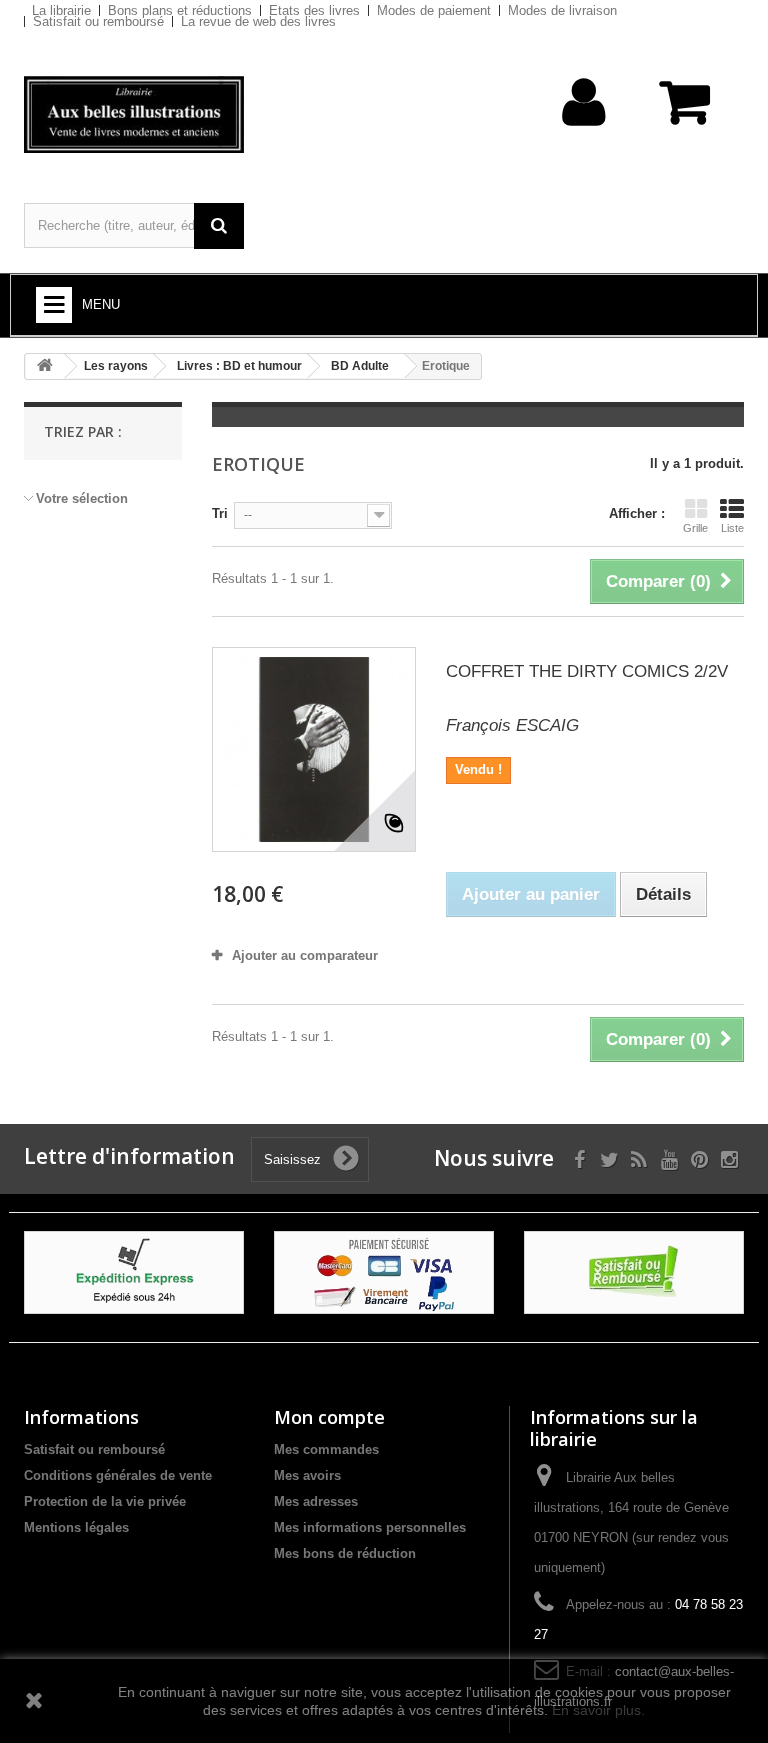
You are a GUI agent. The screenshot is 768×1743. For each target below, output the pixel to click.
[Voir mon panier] (686, 112)
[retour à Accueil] (45, 366)
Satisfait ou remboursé (98, 21)
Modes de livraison (562, 10)
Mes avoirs (307, 1475)
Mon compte (329, 1417)
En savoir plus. (598, 1710)
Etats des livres (314, 10)
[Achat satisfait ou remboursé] (634, 1271)
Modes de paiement (434, 10)
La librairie (61, 10)
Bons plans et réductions (180, 10)
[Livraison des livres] (134, 1271)
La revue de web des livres (258, 21)
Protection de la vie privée (105, 1501)
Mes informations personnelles (370, 1527)
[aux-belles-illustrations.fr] (134, 114)
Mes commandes (326, 1449)
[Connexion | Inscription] (584, 133)
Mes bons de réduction (345, 1553)
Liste (732, 528)
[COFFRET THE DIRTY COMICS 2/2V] (314, 749)
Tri (220, 513)
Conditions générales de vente (118, 1475)
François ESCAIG (512, 725)
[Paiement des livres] (384, 1271)
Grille (695, 528)
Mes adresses (316, 1501)
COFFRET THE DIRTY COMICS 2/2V (587, 671)
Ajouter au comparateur (305, 955)
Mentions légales (76, 1527)
